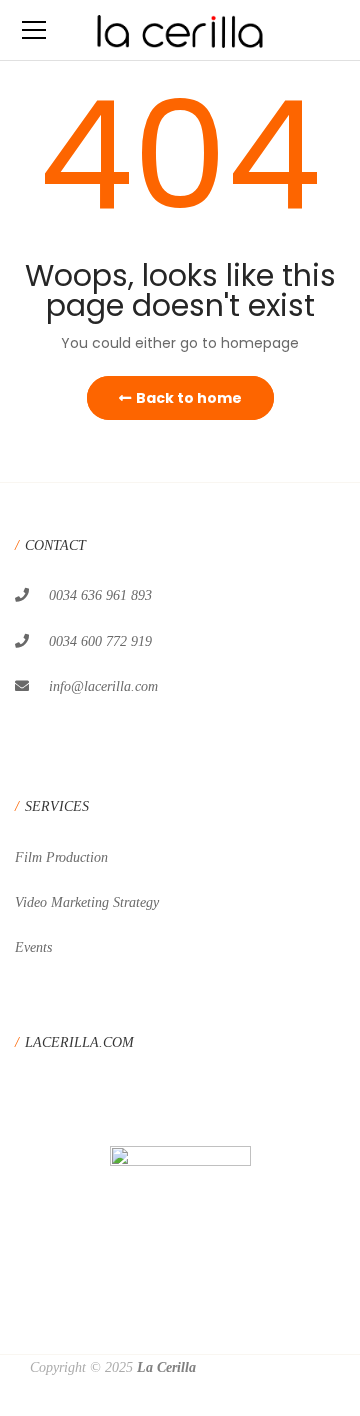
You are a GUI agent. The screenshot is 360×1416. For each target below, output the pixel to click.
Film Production (61, 857)
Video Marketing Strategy (87, 902)
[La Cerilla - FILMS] (180, 30)
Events (33, 947)
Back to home (189, 398)
